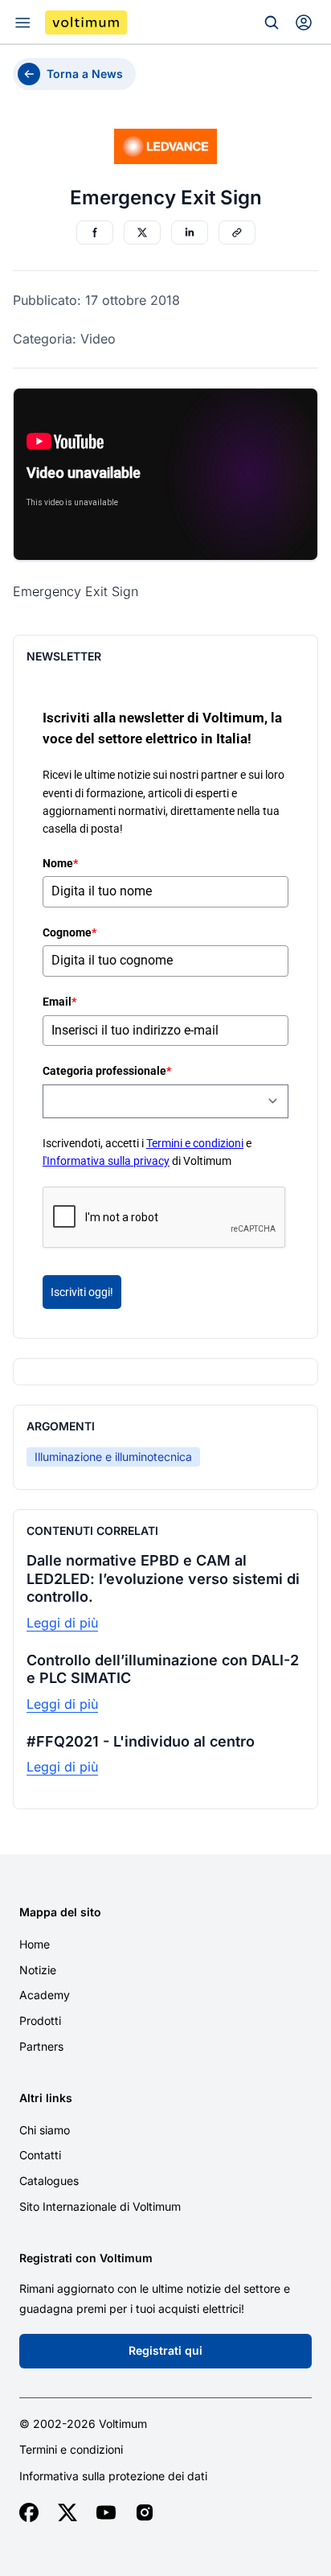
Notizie (38, 1970)
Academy (45, 1995)
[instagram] (145, 2512)
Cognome (69, 932)
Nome (60, 863)
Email (59, 1002)
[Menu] (22, 23)
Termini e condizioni (195, 1143)
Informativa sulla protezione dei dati (113, 2476)
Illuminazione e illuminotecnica (113, 1457)
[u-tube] (106, 2512)
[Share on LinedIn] (190, 232)
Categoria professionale (107, 1071)
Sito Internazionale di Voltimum (100, 2206)
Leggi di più (62, 1623)
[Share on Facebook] (95, 232)
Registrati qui (165, 2350)
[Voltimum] (86, 23)
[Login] (304, 23)
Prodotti (40, 2020)
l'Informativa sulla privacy (106, 1161)
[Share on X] (142, 232)
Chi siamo (45, 2130)
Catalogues (49, 2181)
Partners (41, 2046)
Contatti (40, 2155)
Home (35, 1944)
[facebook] (29, 2512)
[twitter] (67, 2512)
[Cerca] (272, 23)
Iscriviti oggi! (82, 1292)
